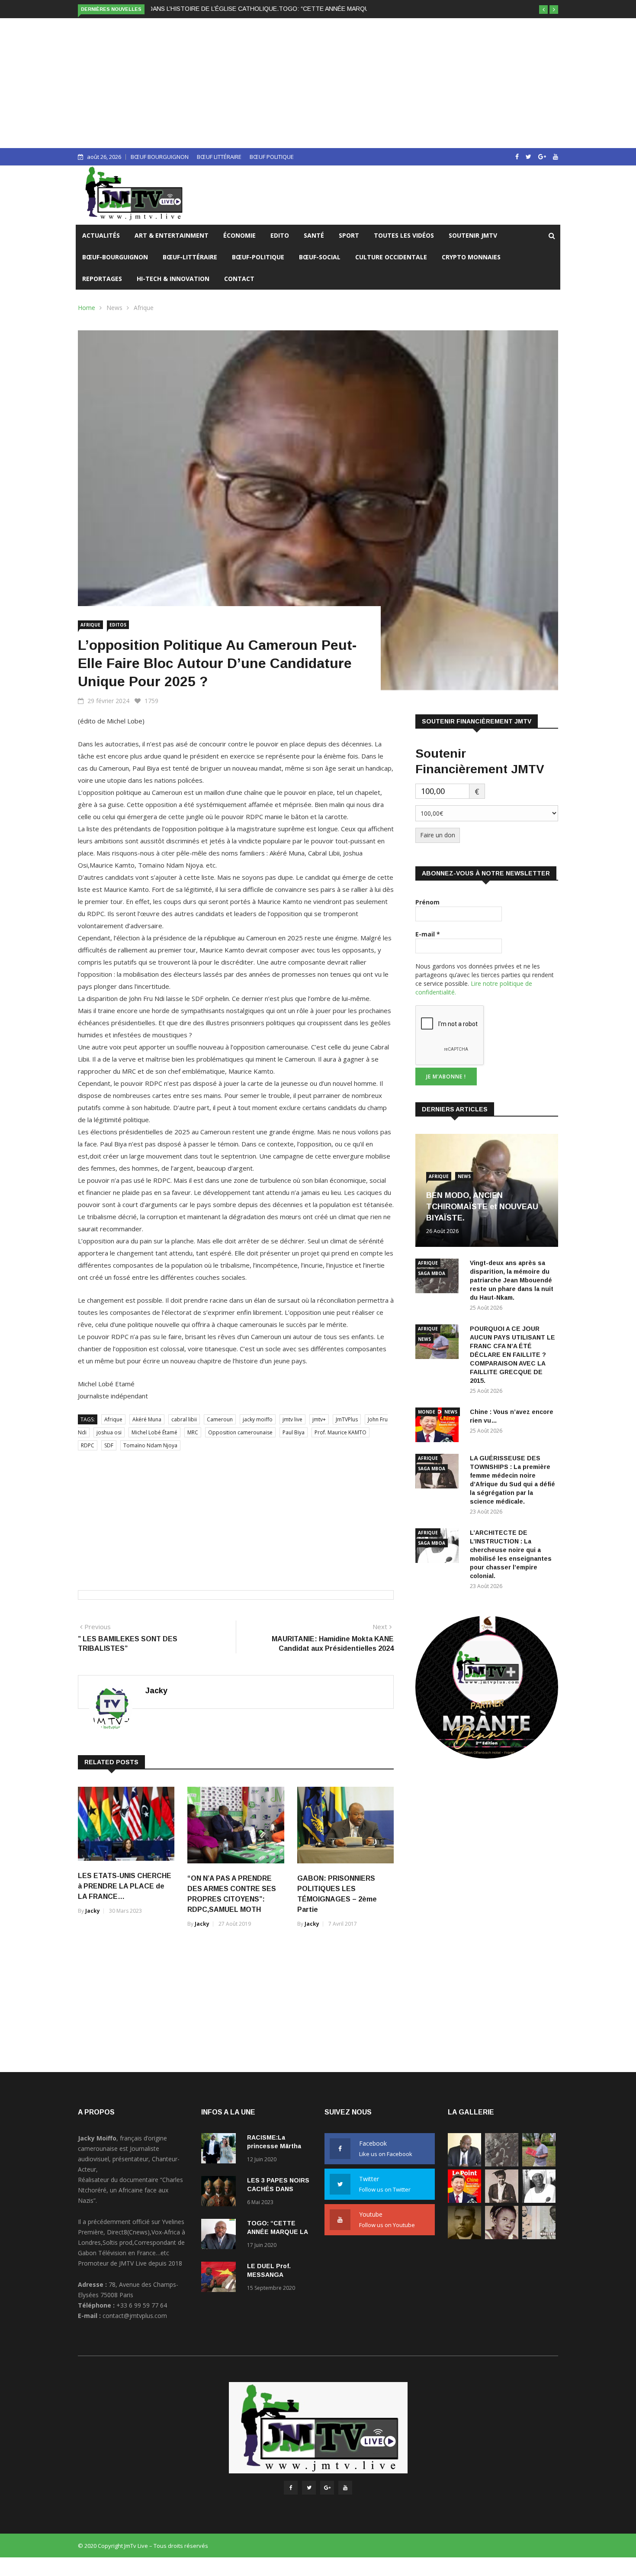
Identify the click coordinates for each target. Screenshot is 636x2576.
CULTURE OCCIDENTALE (391, 257)
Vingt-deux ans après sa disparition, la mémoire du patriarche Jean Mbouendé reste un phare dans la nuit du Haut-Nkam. (512, 1280)
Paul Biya (294, 1432)
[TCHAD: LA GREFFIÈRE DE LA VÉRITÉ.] (502, 2237)
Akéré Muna (147, 1419)
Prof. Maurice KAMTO (340, 1432)
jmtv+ (319, 1419)
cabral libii (184, 1419)
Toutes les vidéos (404, 235)
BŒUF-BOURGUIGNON (115, 257)
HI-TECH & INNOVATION (173, 279)
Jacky (156, 1691)
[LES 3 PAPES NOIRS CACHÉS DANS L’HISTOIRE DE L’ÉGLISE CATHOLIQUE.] (221, 2193)
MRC (193, 1432)
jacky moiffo (258, 1419)
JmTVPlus (347, 1419)
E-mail (428, 934)
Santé (314, 235)
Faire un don (438, 835)
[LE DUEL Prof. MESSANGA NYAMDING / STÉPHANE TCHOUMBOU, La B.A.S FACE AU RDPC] (221, 2278)
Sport (349, 235)
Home (87, 308)
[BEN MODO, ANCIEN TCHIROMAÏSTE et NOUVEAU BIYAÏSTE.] (464, 2164)
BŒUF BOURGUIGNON (160, 157)
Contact (239, 279)
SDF (109, 1445)
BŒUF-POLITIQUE (258, 257)
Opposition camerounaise (240, 1432)
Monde (427, 1412)
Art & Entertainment (172, 235)
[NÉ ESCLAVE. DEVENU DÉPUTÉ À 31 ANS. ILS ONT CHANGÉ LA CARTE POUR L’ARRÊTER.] (464, 2237)
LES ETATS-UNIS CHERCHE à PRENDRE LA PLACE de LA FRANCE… (125, 1886)
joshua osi (109, 1432)
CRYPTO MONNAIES (471, 257)
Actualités (101, 235)
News (114, 308)
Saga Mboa (432, 1273)
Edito (280, 235)
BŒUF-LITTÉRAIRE (190, 257)
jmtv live (292, 1419)
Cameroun (220, 1419)
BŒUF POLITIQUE (272, 157)
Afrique (144, 308)
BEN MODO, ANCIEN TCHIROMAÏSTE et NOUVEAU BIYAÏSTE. (482, 1207)
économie (239, 235)
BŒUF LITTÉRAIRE (219, 157)
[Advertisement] (318, 83)
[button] (543, 10)
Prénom (427, 902)
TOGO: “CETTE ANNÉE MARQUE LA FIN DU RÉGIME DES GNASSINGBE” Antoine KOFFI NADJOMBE (292, 9)
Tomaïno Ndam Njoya (150, 1445)
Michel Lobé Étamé (154, 1432)
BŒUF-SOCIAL (320, 257)
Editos (118, 625)
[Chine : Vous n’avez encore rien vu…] (439, 1426)
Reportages (102, 279)
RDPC (88, 1445)
